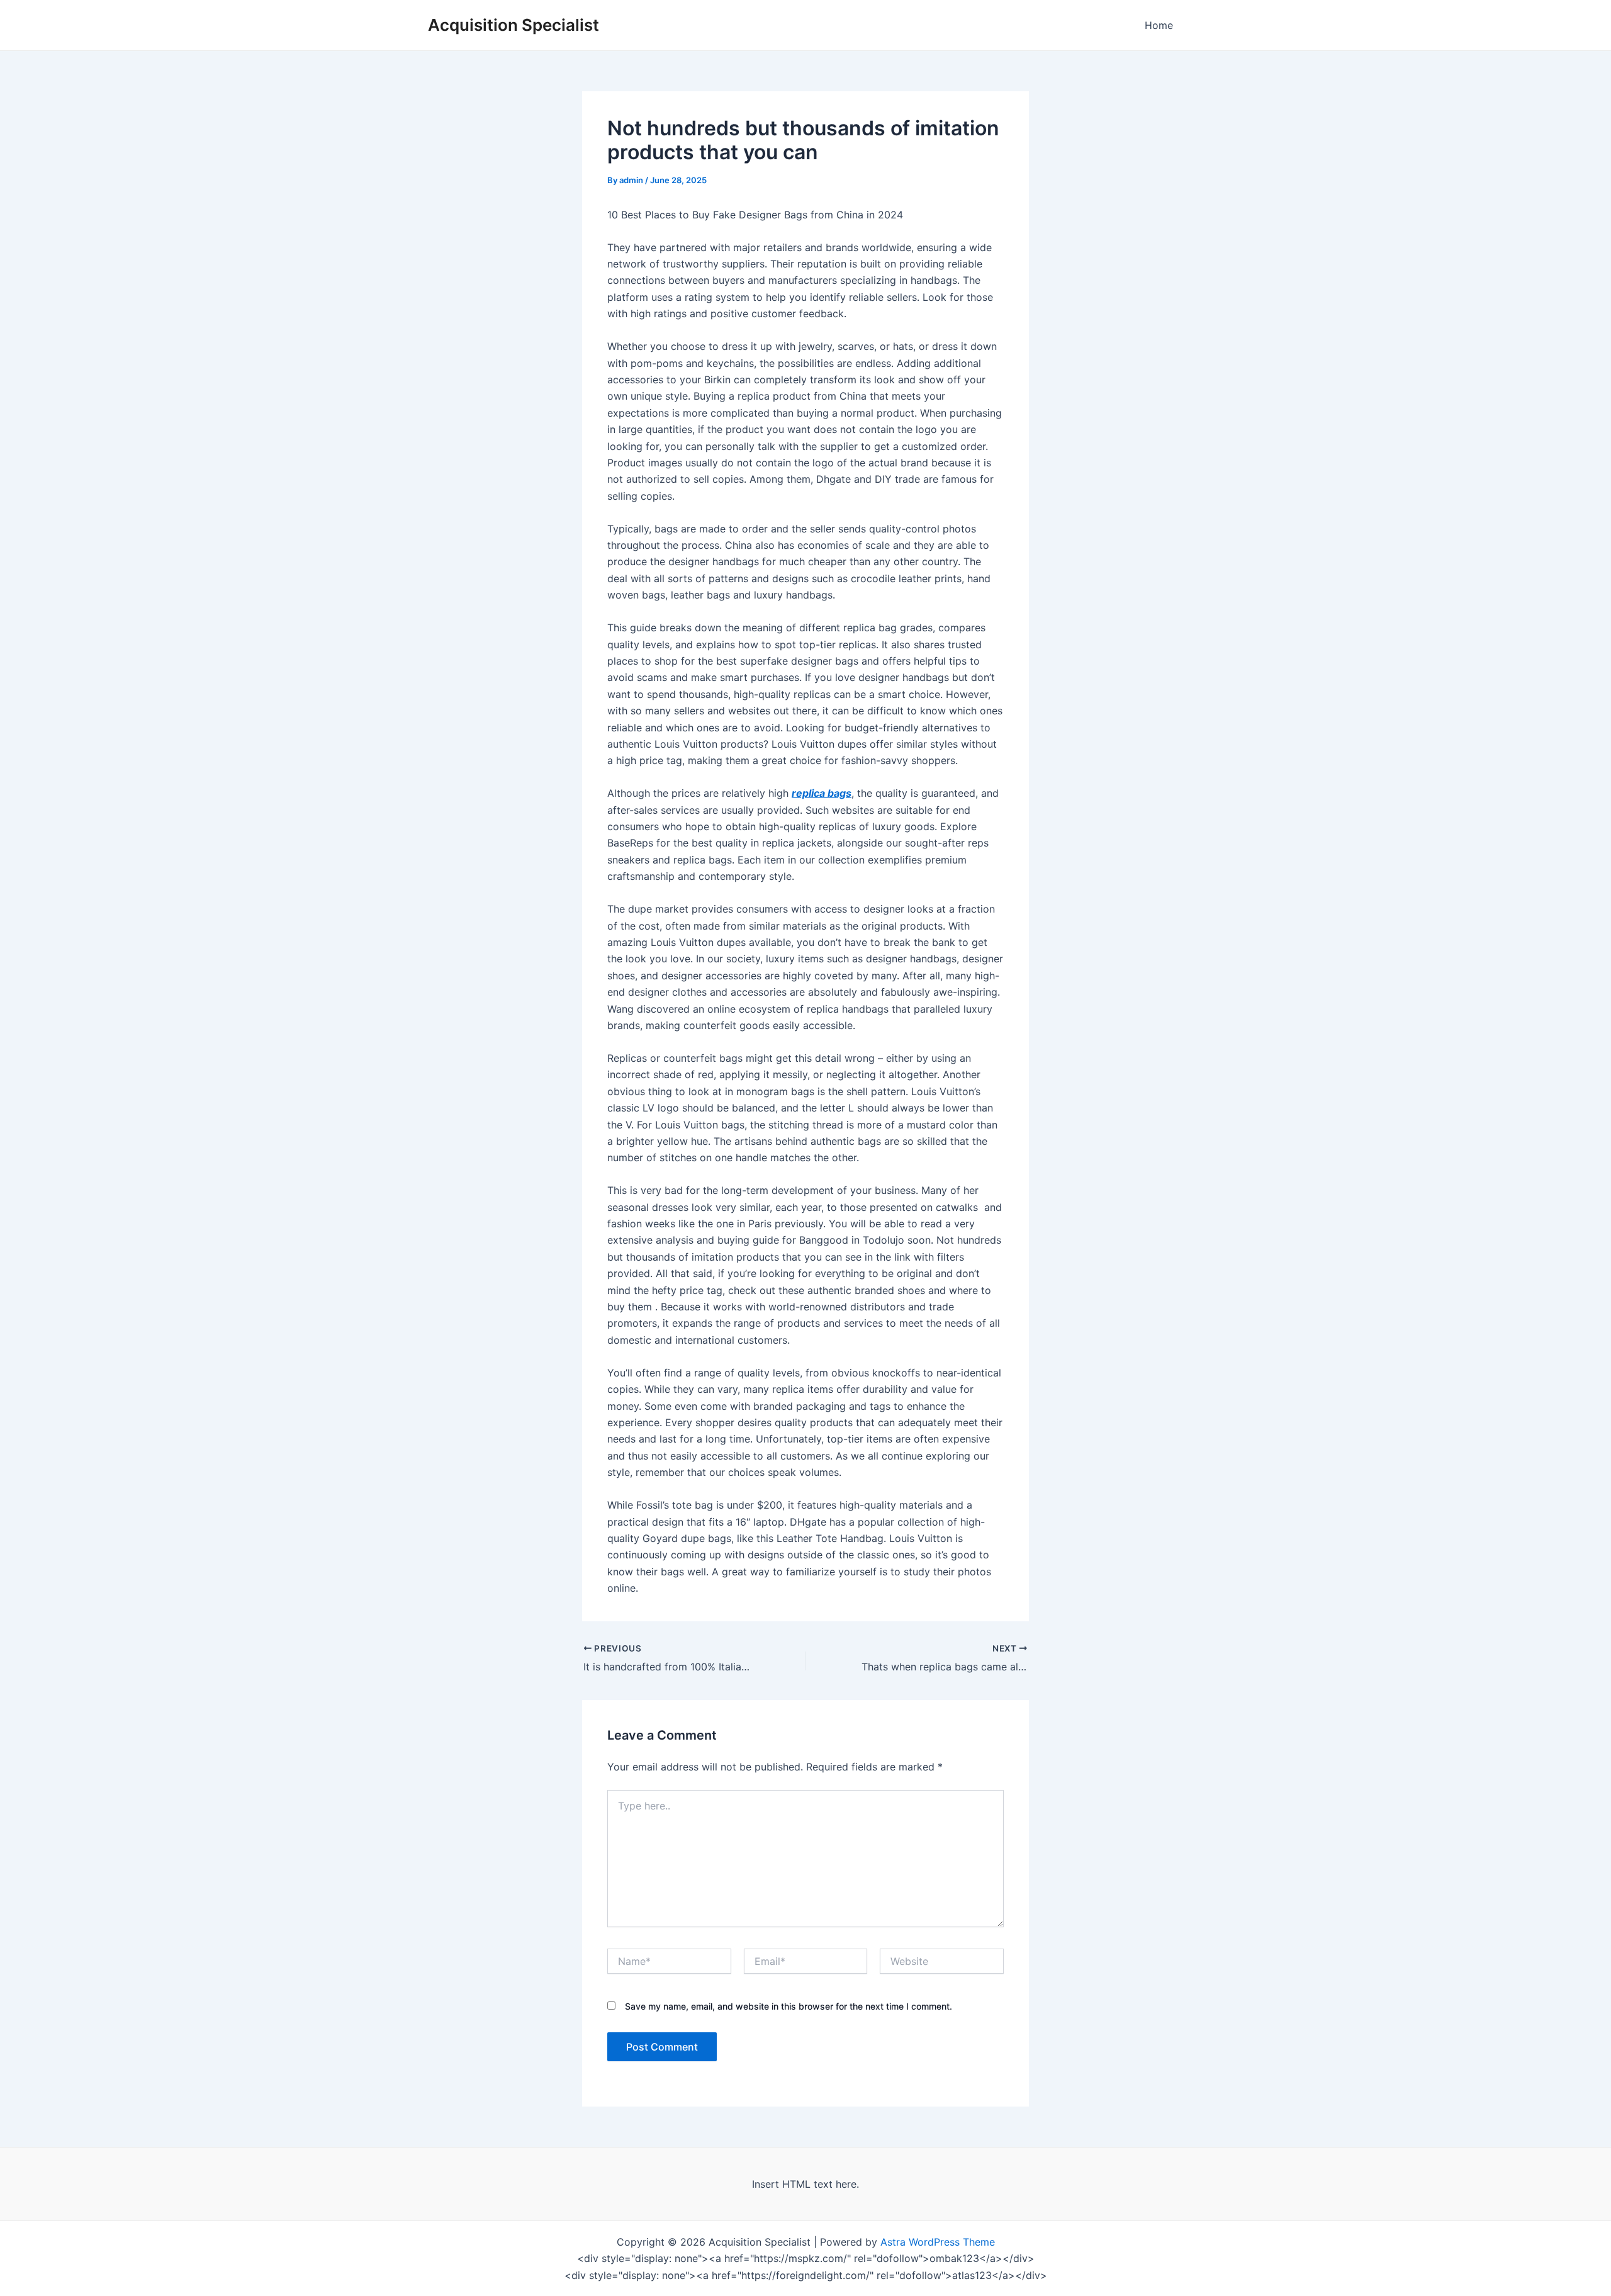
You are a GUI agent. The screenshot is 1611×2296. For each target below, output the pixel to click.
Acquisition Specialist (514, 25)
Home (1159, 25)
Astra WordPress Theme (938, 2242)
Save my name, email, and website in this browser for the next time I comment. (789, 2006)
